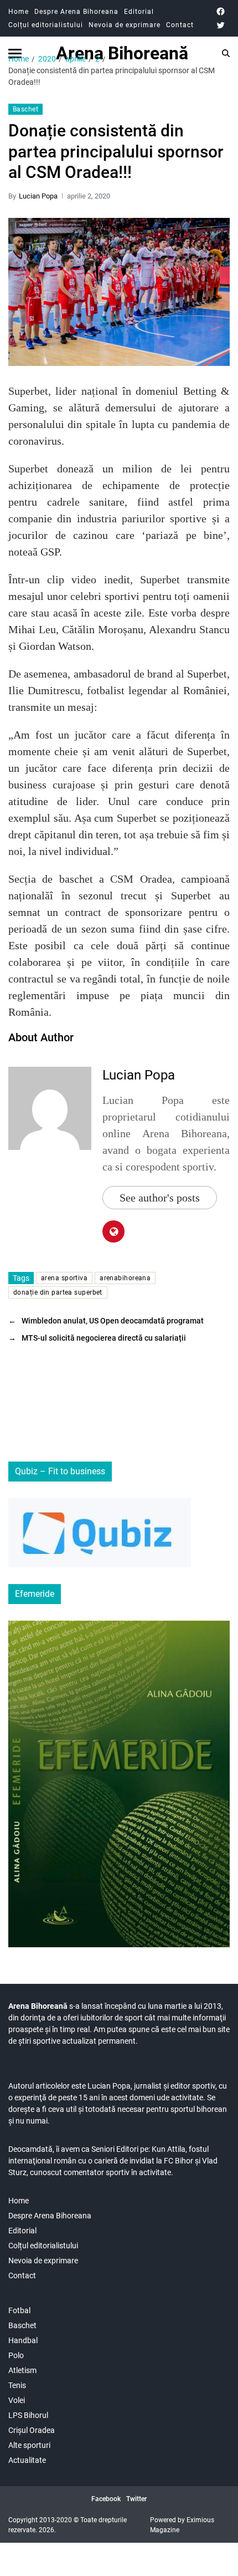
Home (19, 12)
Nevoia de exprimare (125, 25)
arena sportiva (64, 1278)
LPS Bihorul (28, 2415)
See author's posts (160, 1198)
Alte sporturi (29, 2445)
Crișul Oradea (32, 2430)
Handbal (23, 2340)
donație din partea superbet (58, 1292)
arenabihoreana (125, 1278)
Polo (16, 2355)
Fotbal (19, 2310)
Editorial (139, 12)
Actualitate (27, 2460)
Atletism (22, 2370)
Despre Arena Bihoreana (76, 12)
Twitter (136, 2499)
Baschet (25, 109)
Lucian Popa (38, 196)
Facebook (106, 2499)
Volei (17, 2400)
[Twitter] (221, 25)
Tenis (17, 2385)
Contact (180, 25)
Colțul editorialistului (46, 25)
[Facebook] (221, 11)
